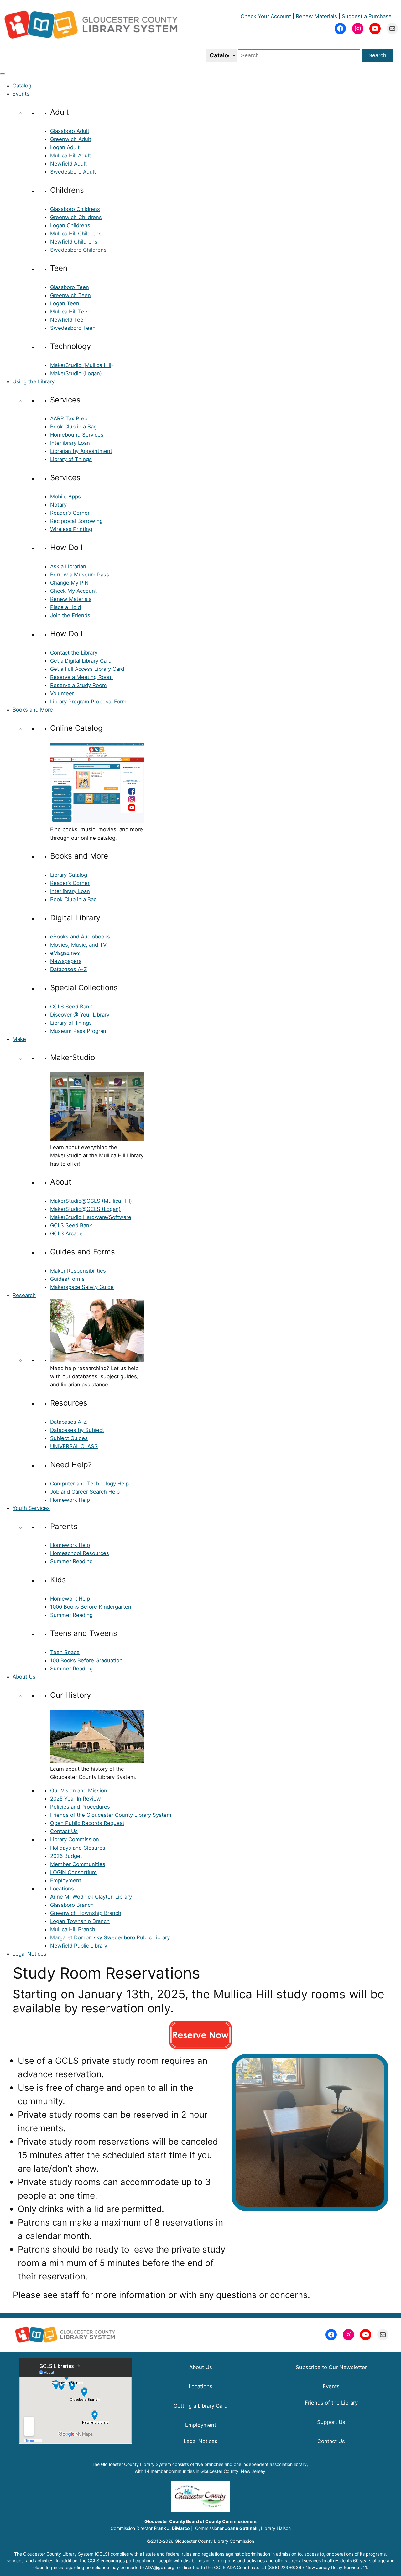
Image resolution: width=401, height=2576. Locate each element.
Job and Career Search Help (85, 1492)
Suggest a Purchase (367, 16)
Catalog (22, 86)
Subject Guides (69, 1438)
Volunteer (62, 693)
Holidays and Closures (78, 1848)
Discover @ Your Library (80, 1015)
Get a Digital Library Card (81, 661)
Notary (58, 505)
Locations (62, 1889)
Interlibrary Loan (70, 443)
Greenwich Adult (71, 139)
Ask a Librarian (68, 566)
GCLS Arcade (66, 1233)
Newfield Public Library (79, 1946)
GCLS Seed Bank (71, 1007)
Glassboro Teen (70, 287)
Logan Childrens (70, 225)
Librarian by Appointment (81, 451)
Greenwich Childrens (76, 217)
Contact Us (64, 1831)
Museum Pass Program (79, 1031)
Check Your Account (266, 16)
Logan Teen (65, 303)
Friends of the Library (331, 2403)
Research (24, 1295)
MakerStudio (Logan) (76, 373)
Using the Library (34, 381)
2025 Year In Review (76, 1799)
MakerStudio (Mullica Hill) (82, 365)
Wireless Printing (71, 529)
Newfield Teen (68, 320)
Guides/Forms (67, 1279)
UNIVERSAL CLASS (74, 1446)
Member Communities (78, 1864)
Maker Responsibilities (78, 1271)
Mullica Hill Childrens (76, 234)
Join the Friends (70, 615)
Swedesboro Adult (73, 172)
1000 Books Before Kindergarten (91, 1607)
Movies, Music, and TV (78, 945)
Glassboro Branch (72, 1905)
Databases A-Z (68, 969)
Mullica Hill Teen (70, 312)
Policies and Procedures (80, 1807)
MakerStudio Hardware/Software (91, 1217)
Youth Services (31, 1508)
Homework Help (70, 1500)
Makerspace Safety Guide (82, 1287)
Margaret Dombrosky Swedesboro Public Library (110, 1937)
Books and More (33, 710)
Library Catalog (69, 875)
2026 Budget (66, 1856)
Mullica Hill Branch (73, 1929)
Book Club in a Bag (73, 427)
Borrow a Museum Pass (80, 575)
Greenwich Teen (70, 295)
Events (21, 94)
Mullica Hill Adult (70, 155)
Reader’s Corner (70, 513)
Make (19, 1039)
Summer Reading (71, 1561)
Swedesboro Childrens (78, 250)
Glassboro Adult (70, 131)
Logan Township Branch (80, 1921)
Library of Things (71, 459)
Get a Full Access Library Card (87, 669)
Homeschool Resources (80, 1553)
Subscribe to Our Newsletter (331, 2367)
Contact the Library (74, 653)
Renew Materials (316, 16)
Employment (66, 1880)
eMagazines (65, 953)
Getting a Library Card (200, 2406)
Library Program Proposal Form (88, 702)
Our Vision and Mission (79, 1790)
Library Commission (75, 1839)
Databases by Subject (77, 1430)
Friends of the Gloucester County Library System (111, 1815)
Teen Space (65, 1652)
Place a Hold (65, 607)
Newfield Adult (68, 164)
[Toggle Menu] (3, 74)
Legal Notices (29, 1954)
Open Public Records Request (87, 1823)
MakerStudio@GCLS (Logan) (85, 1209)
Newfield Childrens (74, 242)
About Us (24, 1677)
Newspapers (66, 961)
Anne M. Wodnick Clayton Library (91, 1897)
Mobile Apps (65, 497)
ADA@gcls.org (160, 2567)
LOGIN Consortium (73, 1872)
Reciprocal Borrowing (76, 521)
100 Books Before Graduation (86, 1660)
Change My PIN (69, 583)
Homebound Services (77, 435)
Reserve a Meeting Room (81, 677)
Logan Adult (65, 147)
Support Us (331, 2422)
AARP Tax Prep (69, 418)
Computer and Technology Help (89, 1484)
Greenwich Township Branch (86, 1913)
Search (377, 55)
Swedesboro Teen (73, 328)
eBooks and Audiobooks (80, 937)
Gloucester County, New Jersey (233, 2471)
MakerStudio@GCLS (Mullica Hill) (91, 1201)
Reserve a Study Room (78, 685)
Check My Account (73, 591)
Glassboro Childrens (75, 209)
